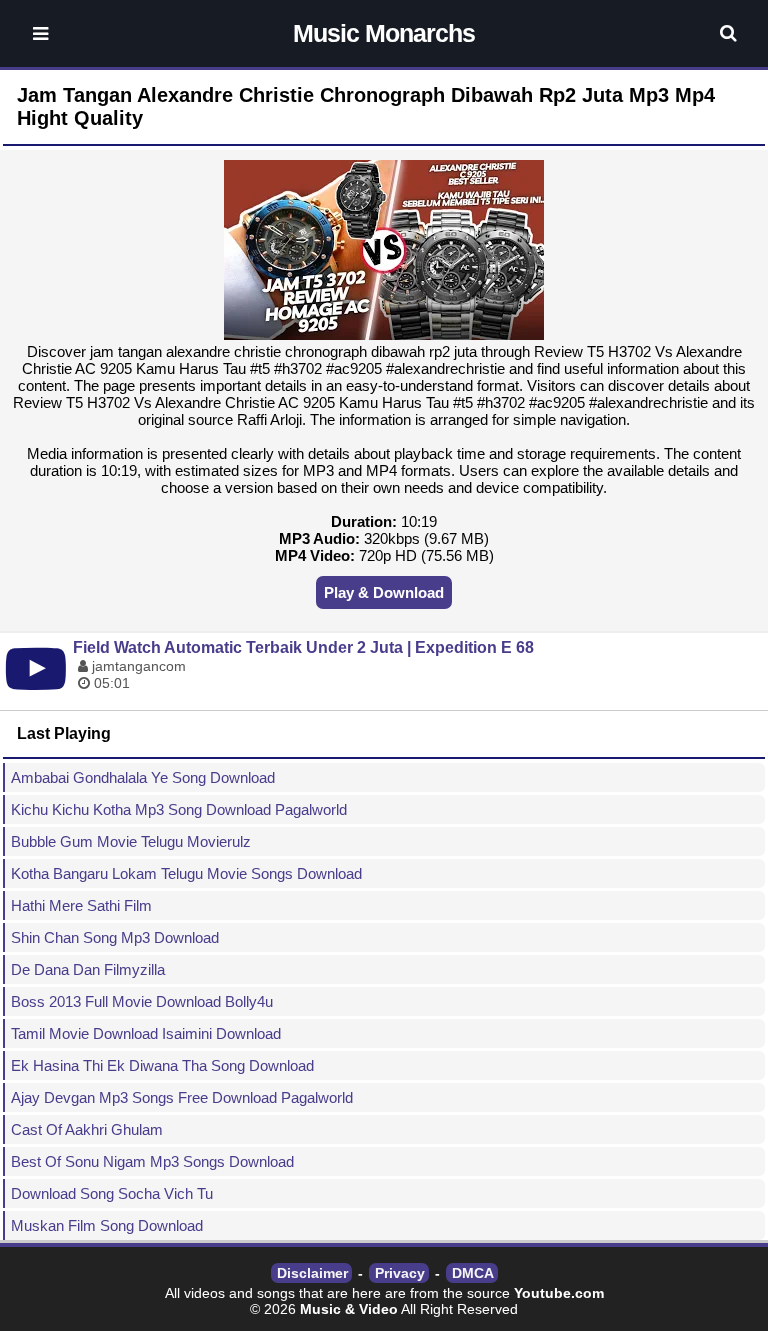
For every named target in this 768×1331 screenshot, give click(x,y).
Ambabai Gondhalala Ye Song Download (143, 777)
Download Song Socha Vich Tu (112, 1193)
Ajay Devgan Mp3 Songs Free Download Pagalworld (182, 1097)
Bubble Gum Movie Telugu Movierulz (131, 841)
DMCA (473, 1273)
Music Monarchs (384, 33)
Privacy (400, 1273)
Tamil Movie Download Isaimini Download (146, 1033)
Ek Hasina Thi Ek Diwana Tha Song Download (162, 1065)
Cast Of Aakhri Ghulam (87, 1129)
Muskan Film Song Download (107, 1225)
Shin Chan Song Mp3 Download (115, 937)
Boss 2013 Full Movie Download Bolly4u (142, 1001)
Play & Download (384, 592)
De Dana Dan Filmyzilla (88, 969)
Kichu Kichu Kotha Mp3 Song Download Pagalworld (179, 809)
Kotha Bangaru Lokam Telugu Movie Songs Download (186, 873)
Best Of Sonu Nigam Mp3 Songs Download (152, 1161)
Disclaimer (312, 1273)
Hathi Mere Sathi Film (81, 905)
